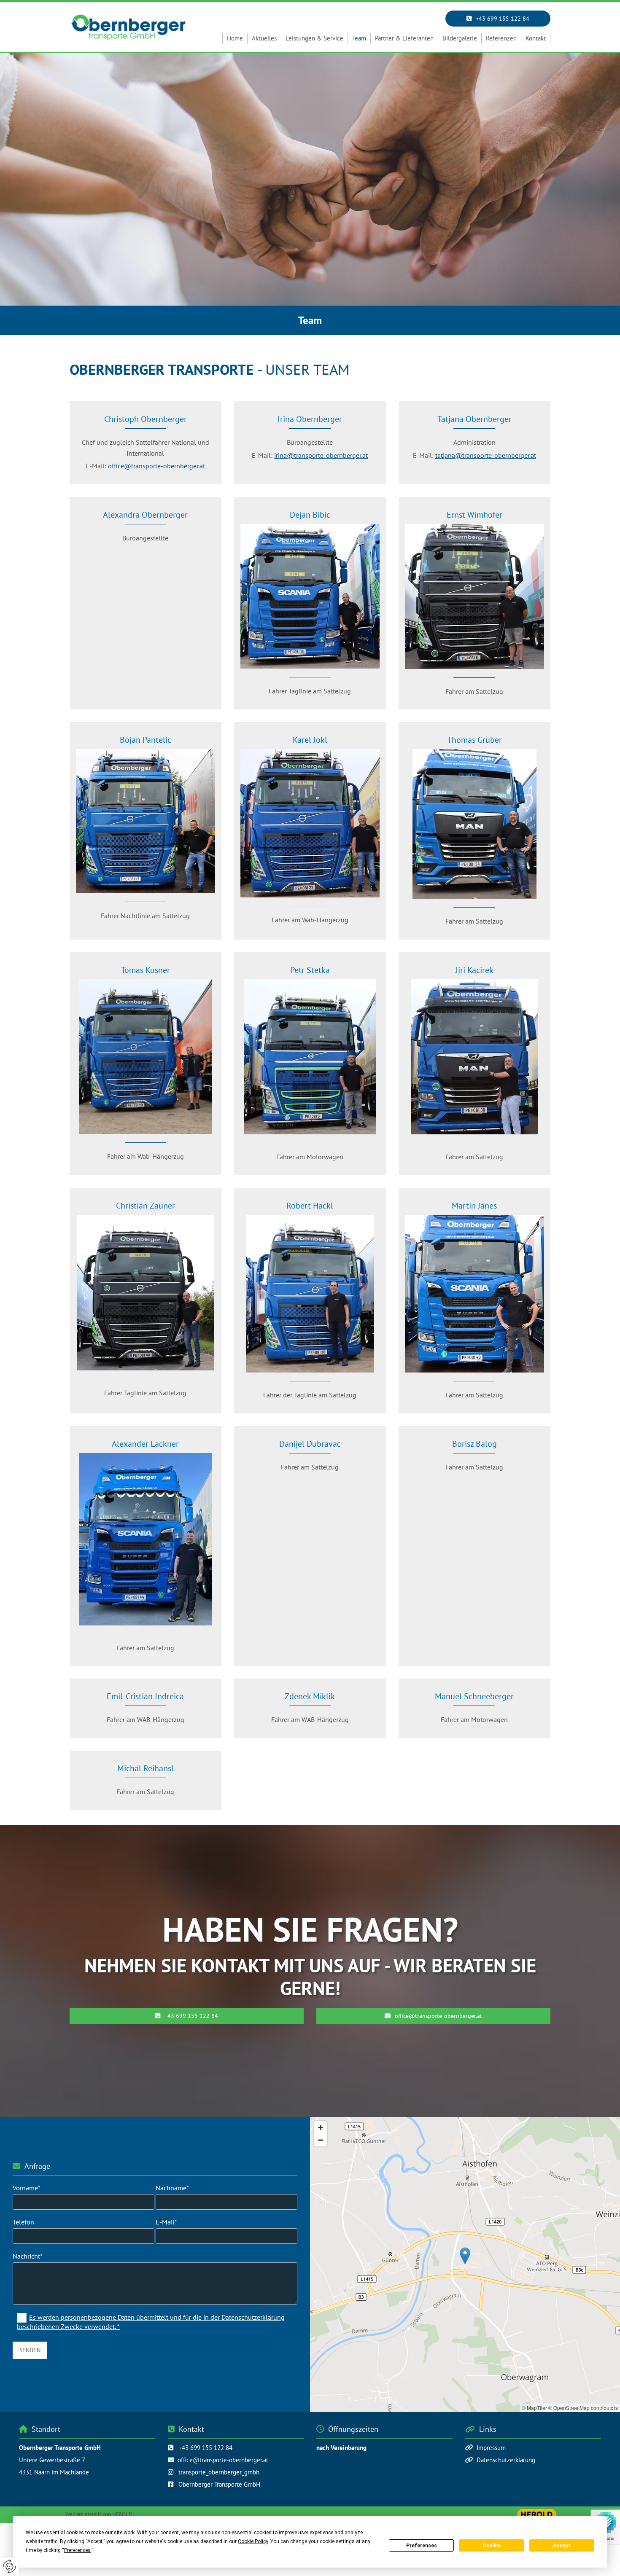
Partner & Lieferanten (404, 38)
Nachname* (172, 2188)
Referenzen (501, 38)
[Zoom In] (321, 2127)
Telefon (23, 2222)
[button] (498, 19)
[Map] (465, 2264)
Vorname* (27, 2188)
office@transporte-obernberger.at (156, 466)
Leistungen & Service (314, 38)
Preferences (422, 2546)
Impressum (491, 2448)
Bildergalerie (460, 38)
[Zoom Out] (321, 2140)
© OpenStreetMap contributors (583, 2408)
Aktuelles (264, 38)
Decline (492, 2546)
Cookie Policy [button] (253, 2541)
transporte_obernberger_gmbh (219, 2472)
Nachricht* (28, 2256)
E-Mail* (166, 2222)
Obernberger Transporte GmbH (219, 2484)
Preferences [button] (77, 2550)
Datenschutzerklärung (506, 2460)
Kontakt (536, 38)
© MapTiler (534, 2408)
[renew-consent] (9, 2567)
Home (235, 38)
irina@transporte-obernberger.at (321, 455)
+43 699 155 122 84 (205, 2448)
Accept (562, 2546)
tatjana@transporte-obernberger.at (486, 455)
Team (359, 38)
